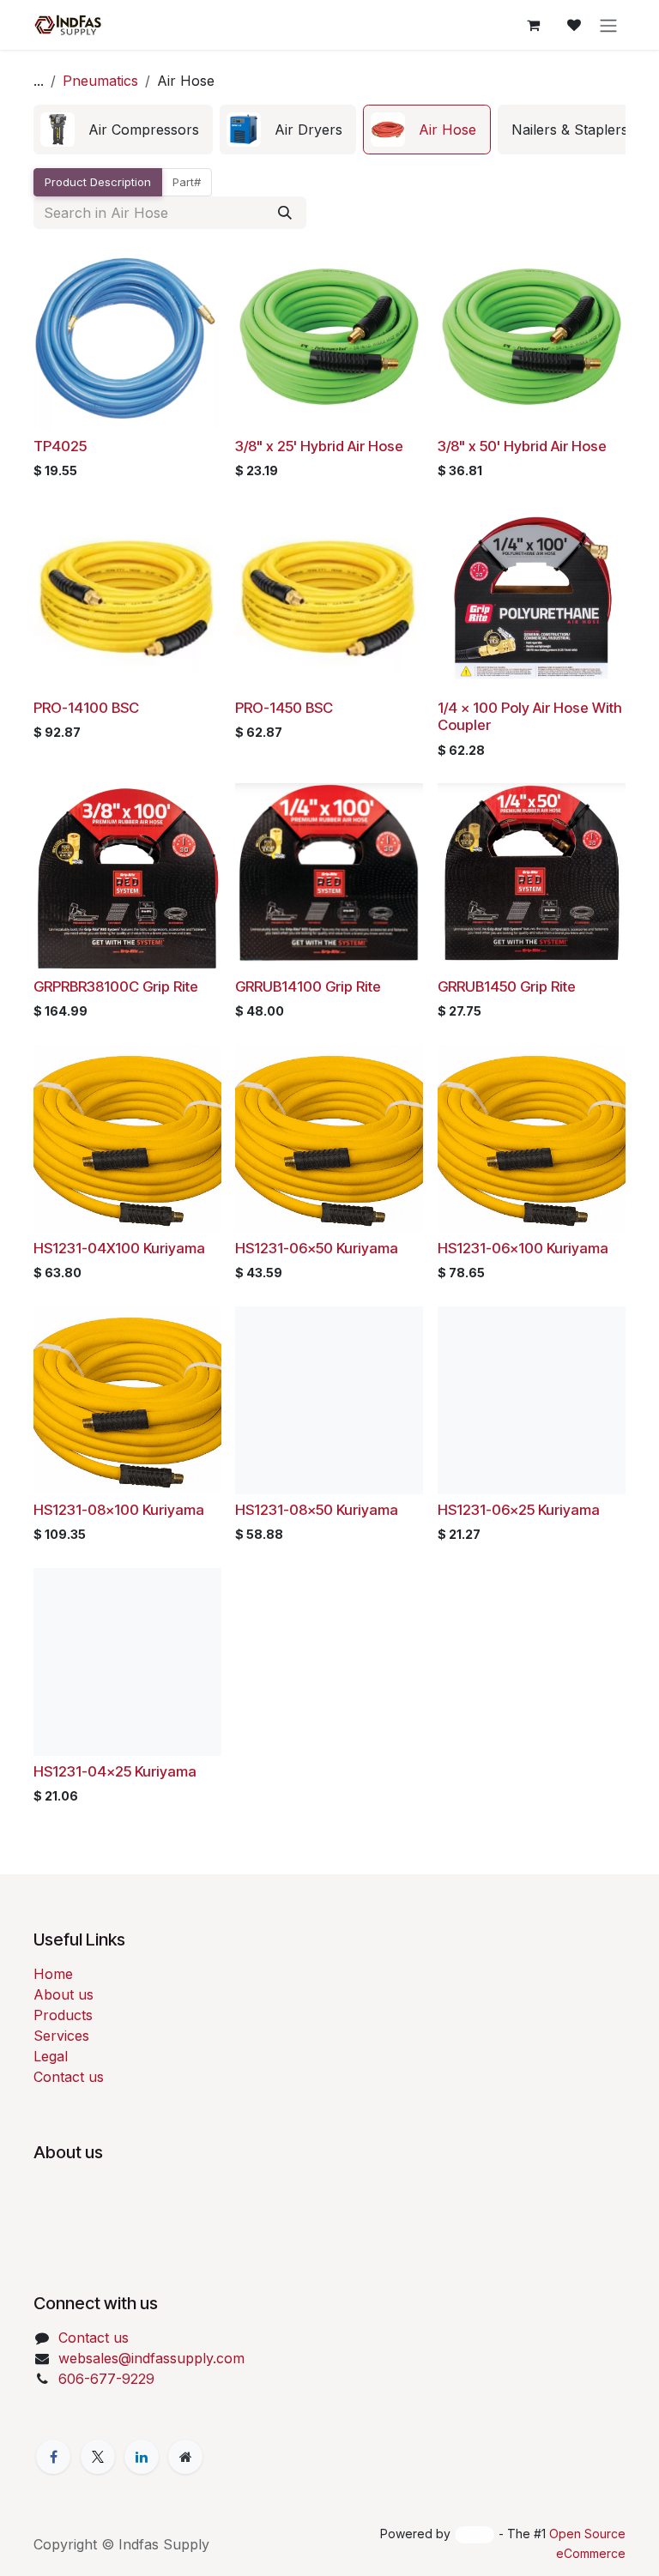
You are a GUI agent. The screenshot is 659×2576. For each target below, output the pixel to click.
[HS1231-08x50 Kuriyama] (329, 1400)
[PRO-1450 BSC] (329, 598)
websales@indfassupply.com (151, 2358)
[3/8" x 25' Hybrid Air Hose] (329, 337)
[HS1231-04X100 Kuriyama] (127, 1139)
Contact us (69, 2077)
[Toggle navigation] (608, 25)
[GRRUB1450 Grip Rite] (532, 877)
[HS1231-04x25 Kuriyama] (127, 1662)
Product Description (98, 182)
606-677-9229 (106, 2379)
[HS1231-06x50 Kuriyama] (329, 1139)
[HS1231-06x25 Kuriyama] (532, 1400)
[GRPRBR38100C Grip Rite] (127, 877)
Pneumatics (100, 81)
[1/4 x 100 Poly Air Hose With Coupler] (532, 598)
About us (63, 1994)
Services (61, 2036)
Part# (187, 182)
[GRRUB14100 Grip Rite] (329, 877)
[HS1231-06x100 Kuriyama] (532, 1139)
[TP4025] (127, 337)
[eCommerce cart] (533, 25)
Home (53, 1974)
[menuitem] (123, 130)
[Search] (285, 213)
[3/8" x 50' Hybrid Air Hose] (532, 337)
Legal (51, 2056)
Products (63, 2015)
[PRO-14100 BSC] (127, 598)
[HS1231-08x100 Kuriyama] (127, 1400)
